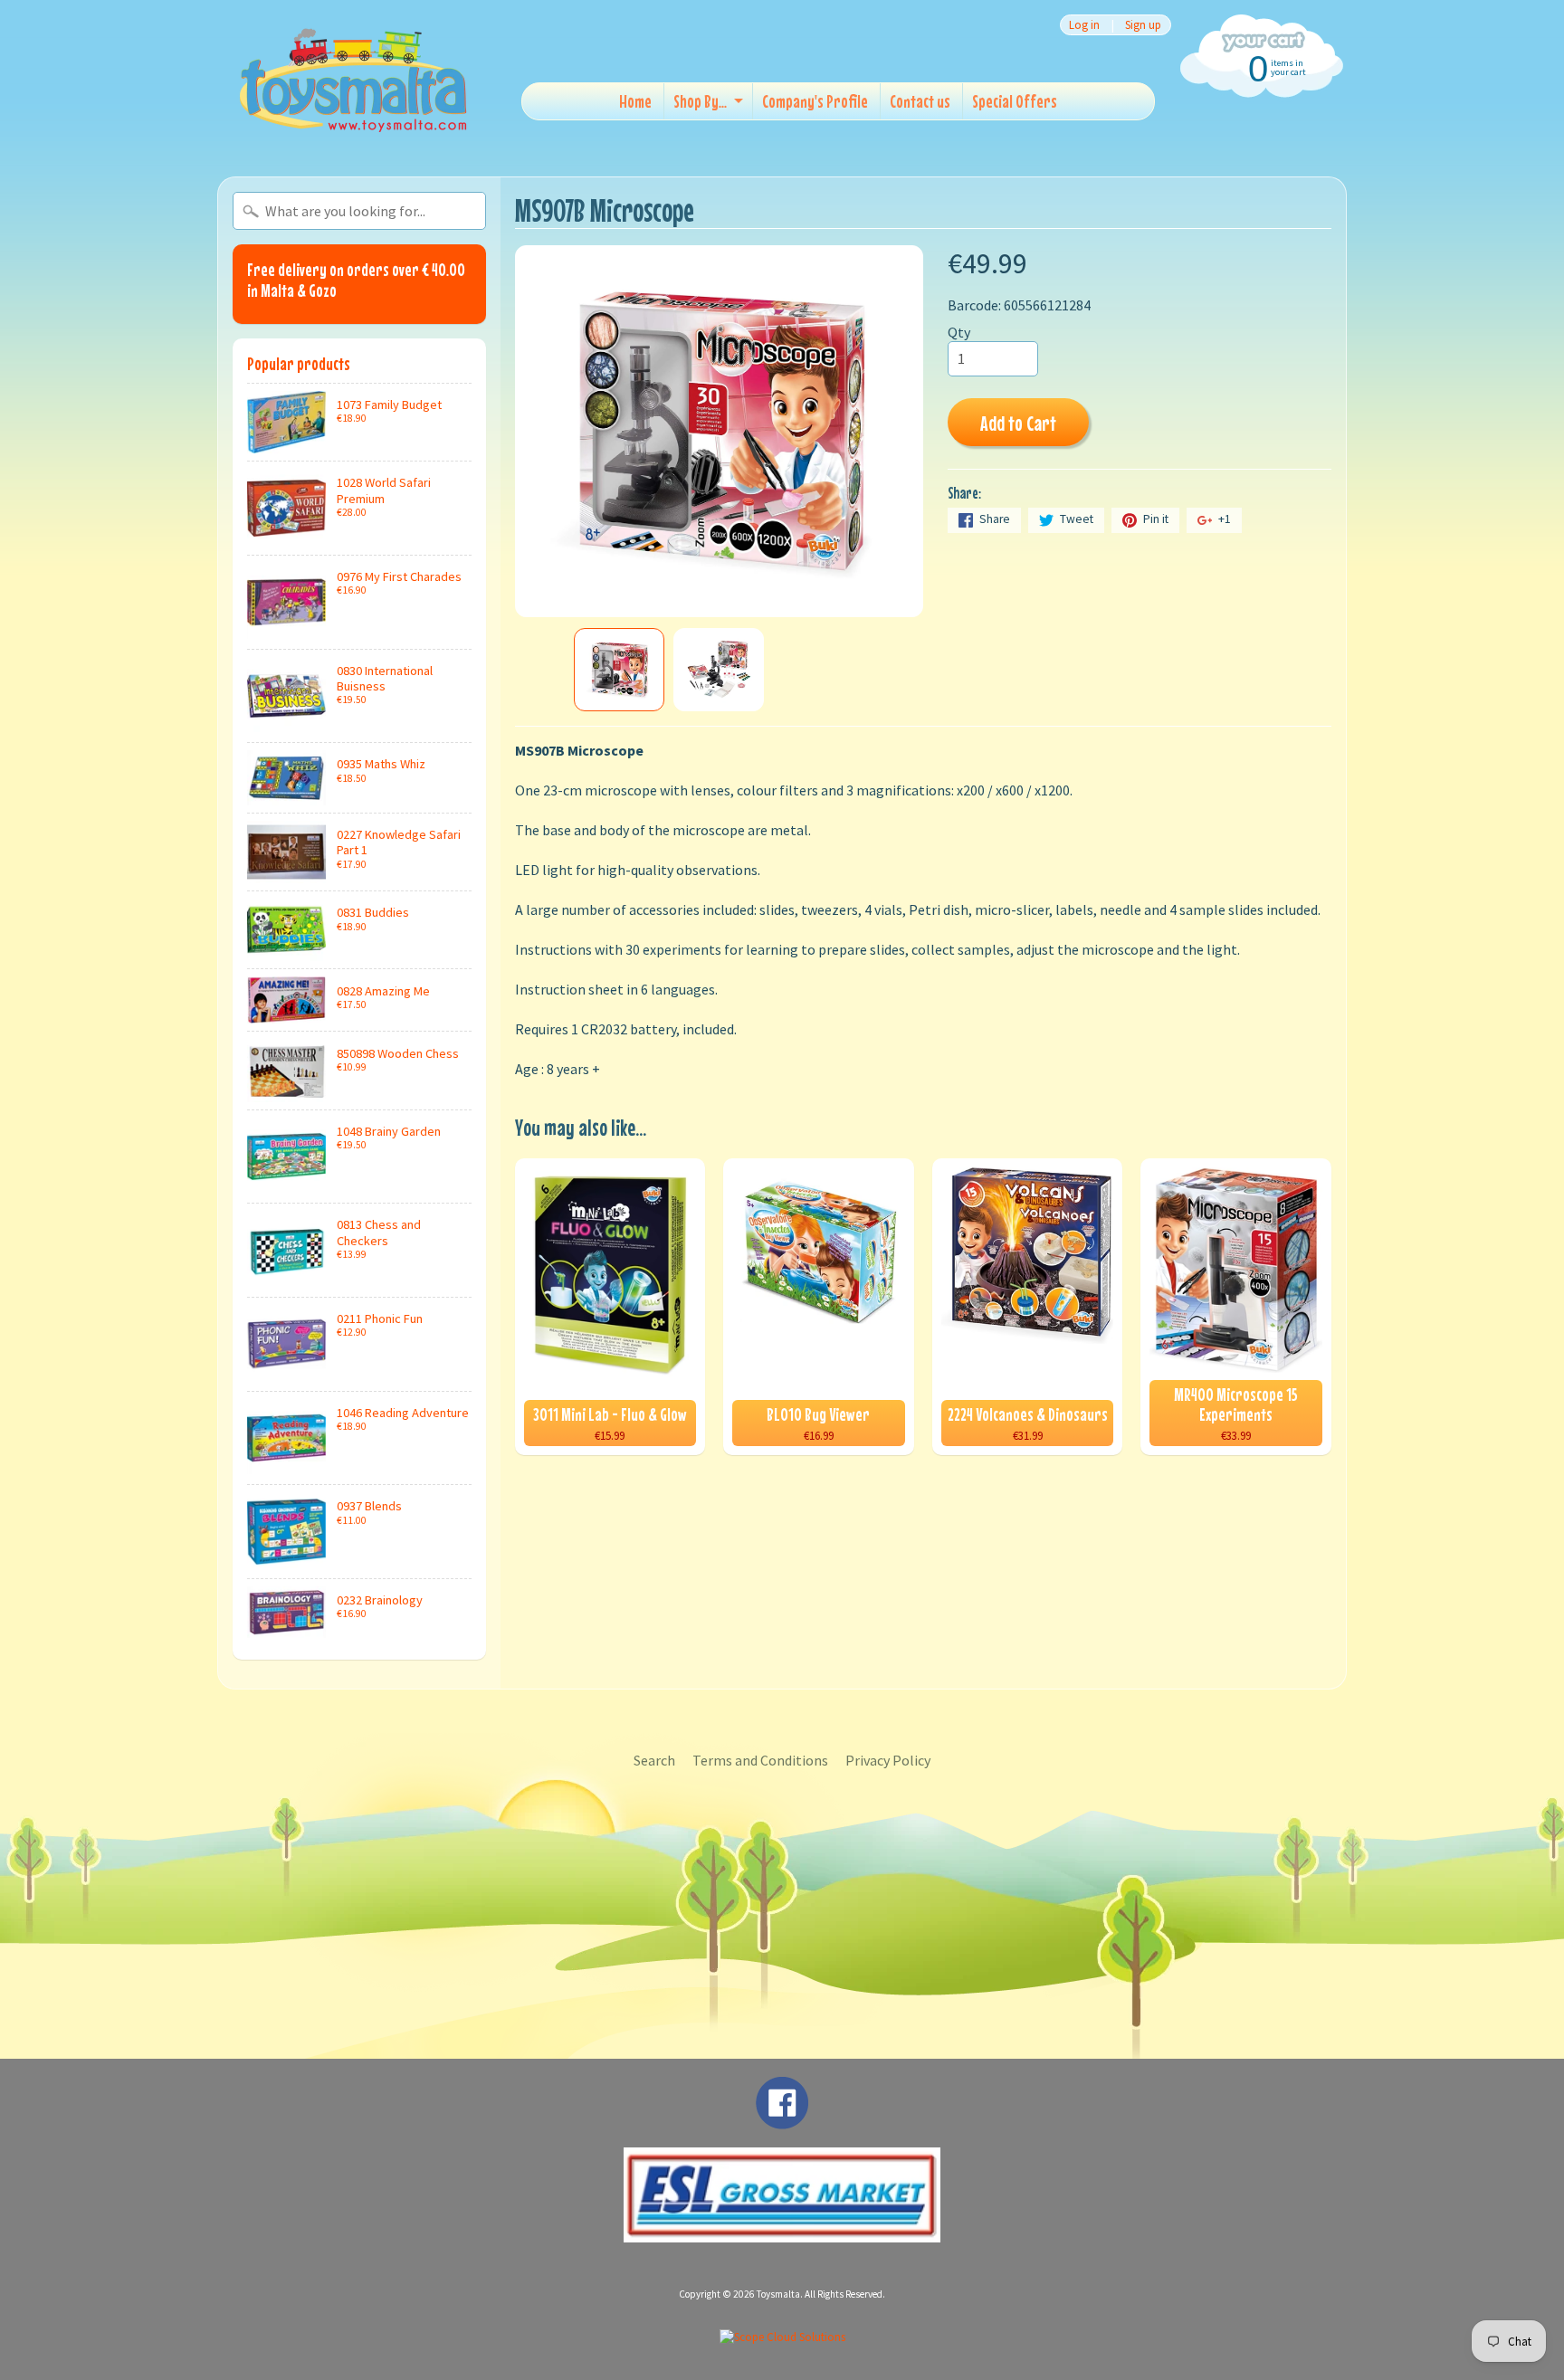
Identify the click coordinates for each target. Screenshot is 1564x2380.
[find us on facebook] (782, 2120)
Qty (959, 332)
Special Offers (1015, 101)
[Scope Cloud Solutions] (782, 2337)
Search (654, 1760)
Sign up (1143, 25)
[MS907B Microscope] (619, 670)
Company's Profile (815, 101)
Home (635, 101)
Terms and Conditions (760, 1760)
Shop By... (700, 101)
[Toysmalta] (353, 79)
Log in (1084, 25)
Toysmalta (778, 2294)
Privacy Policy (888, 1760)
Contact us (920, 101)
